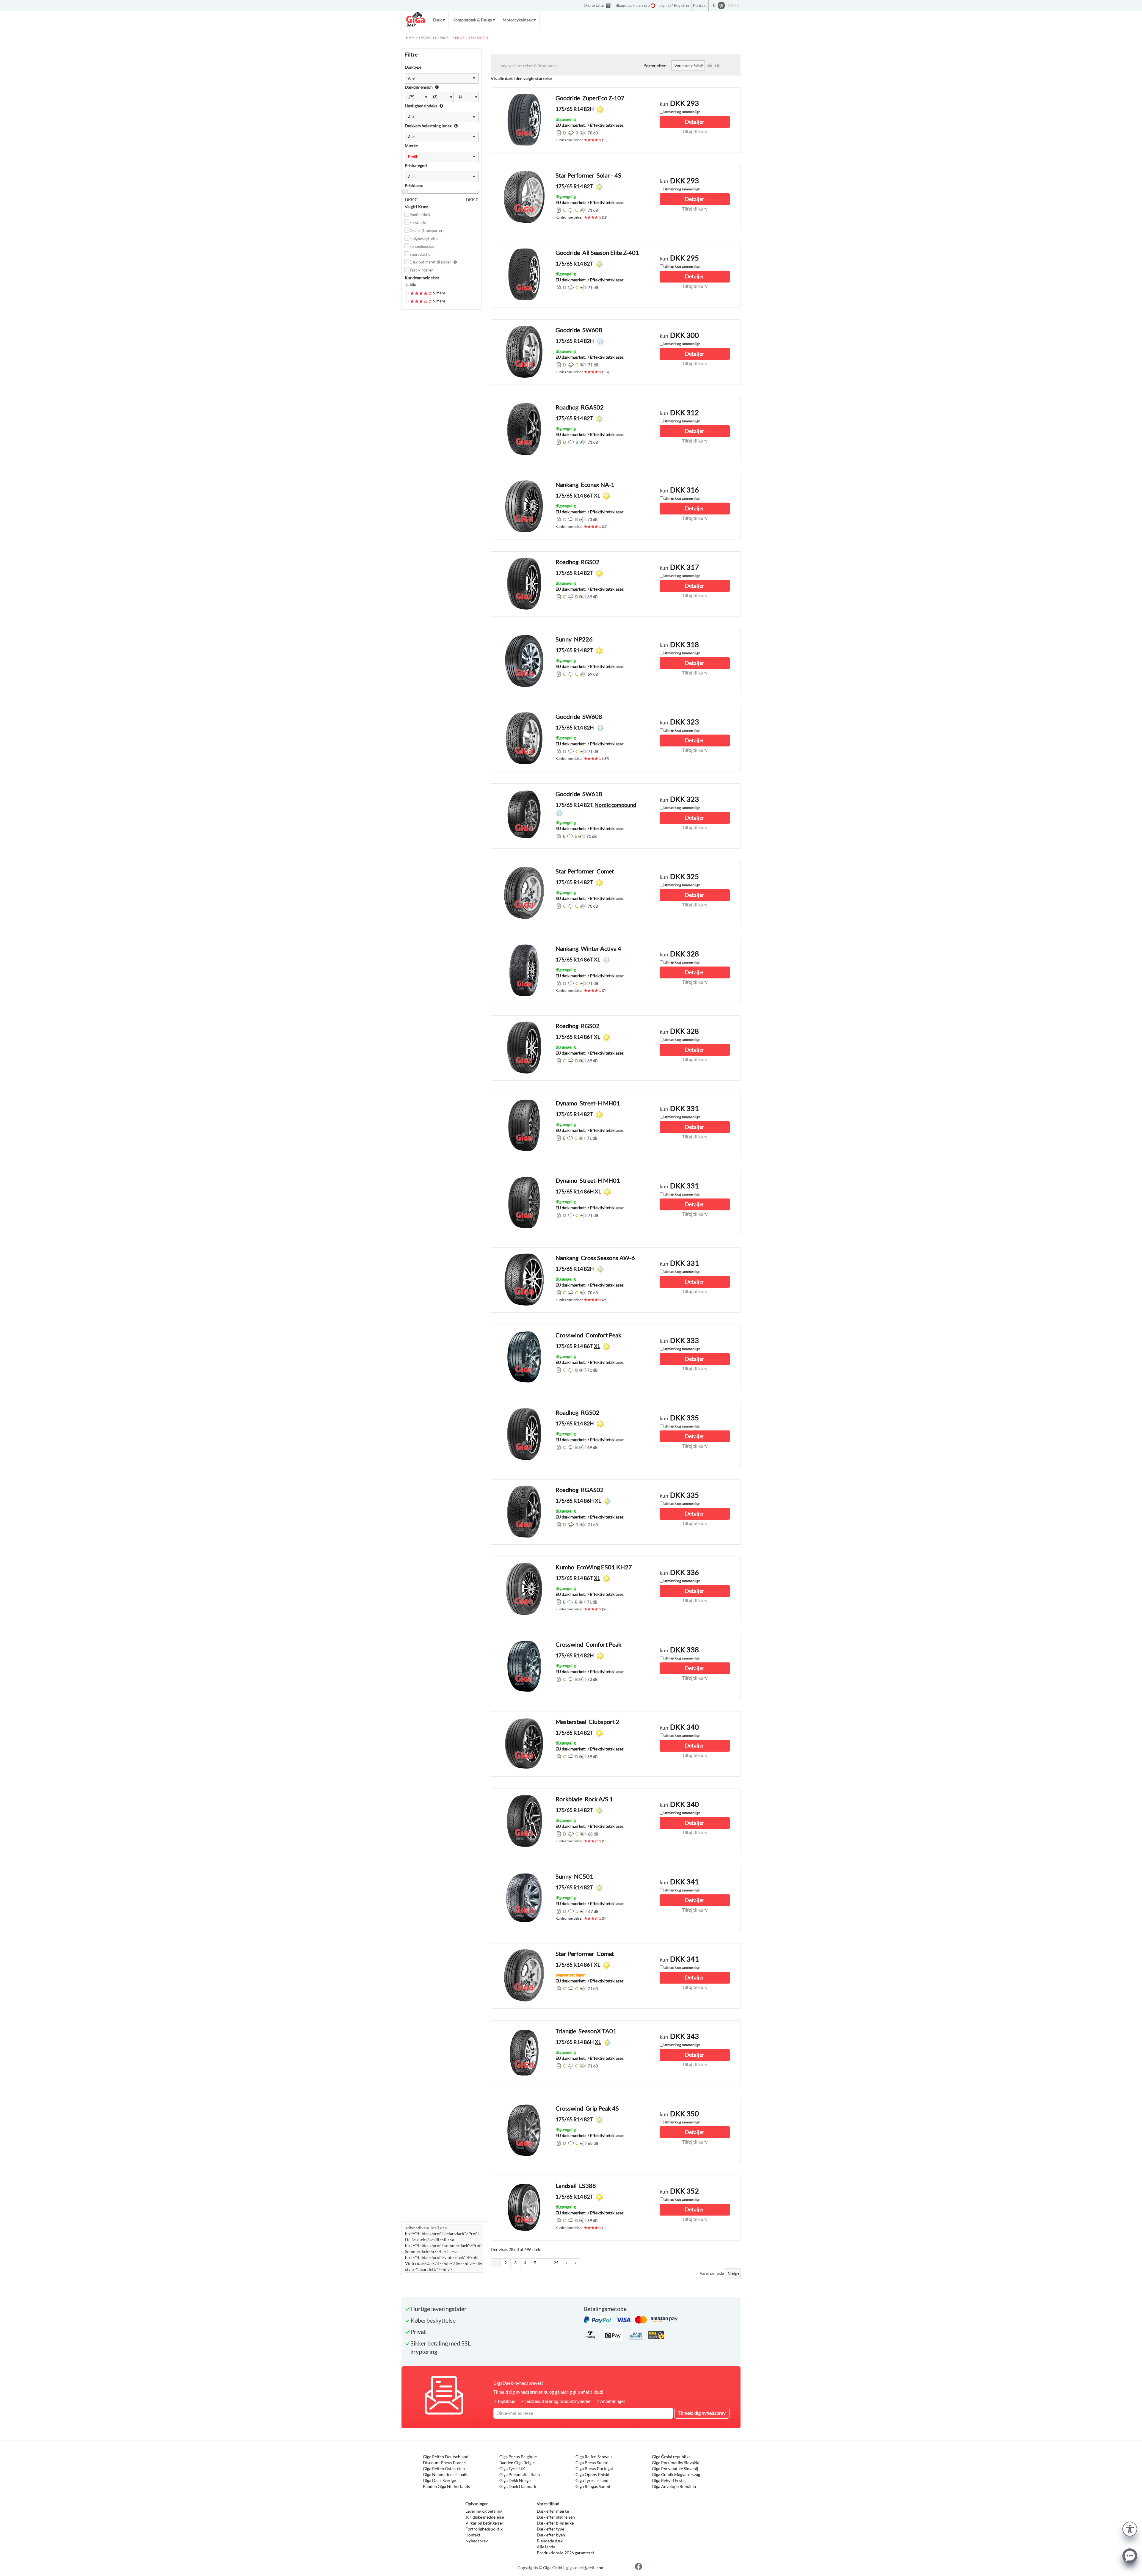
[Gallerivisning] (717, 65)
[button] (1130, 2528)
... (545, 2263)
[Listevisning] (710, 65)
